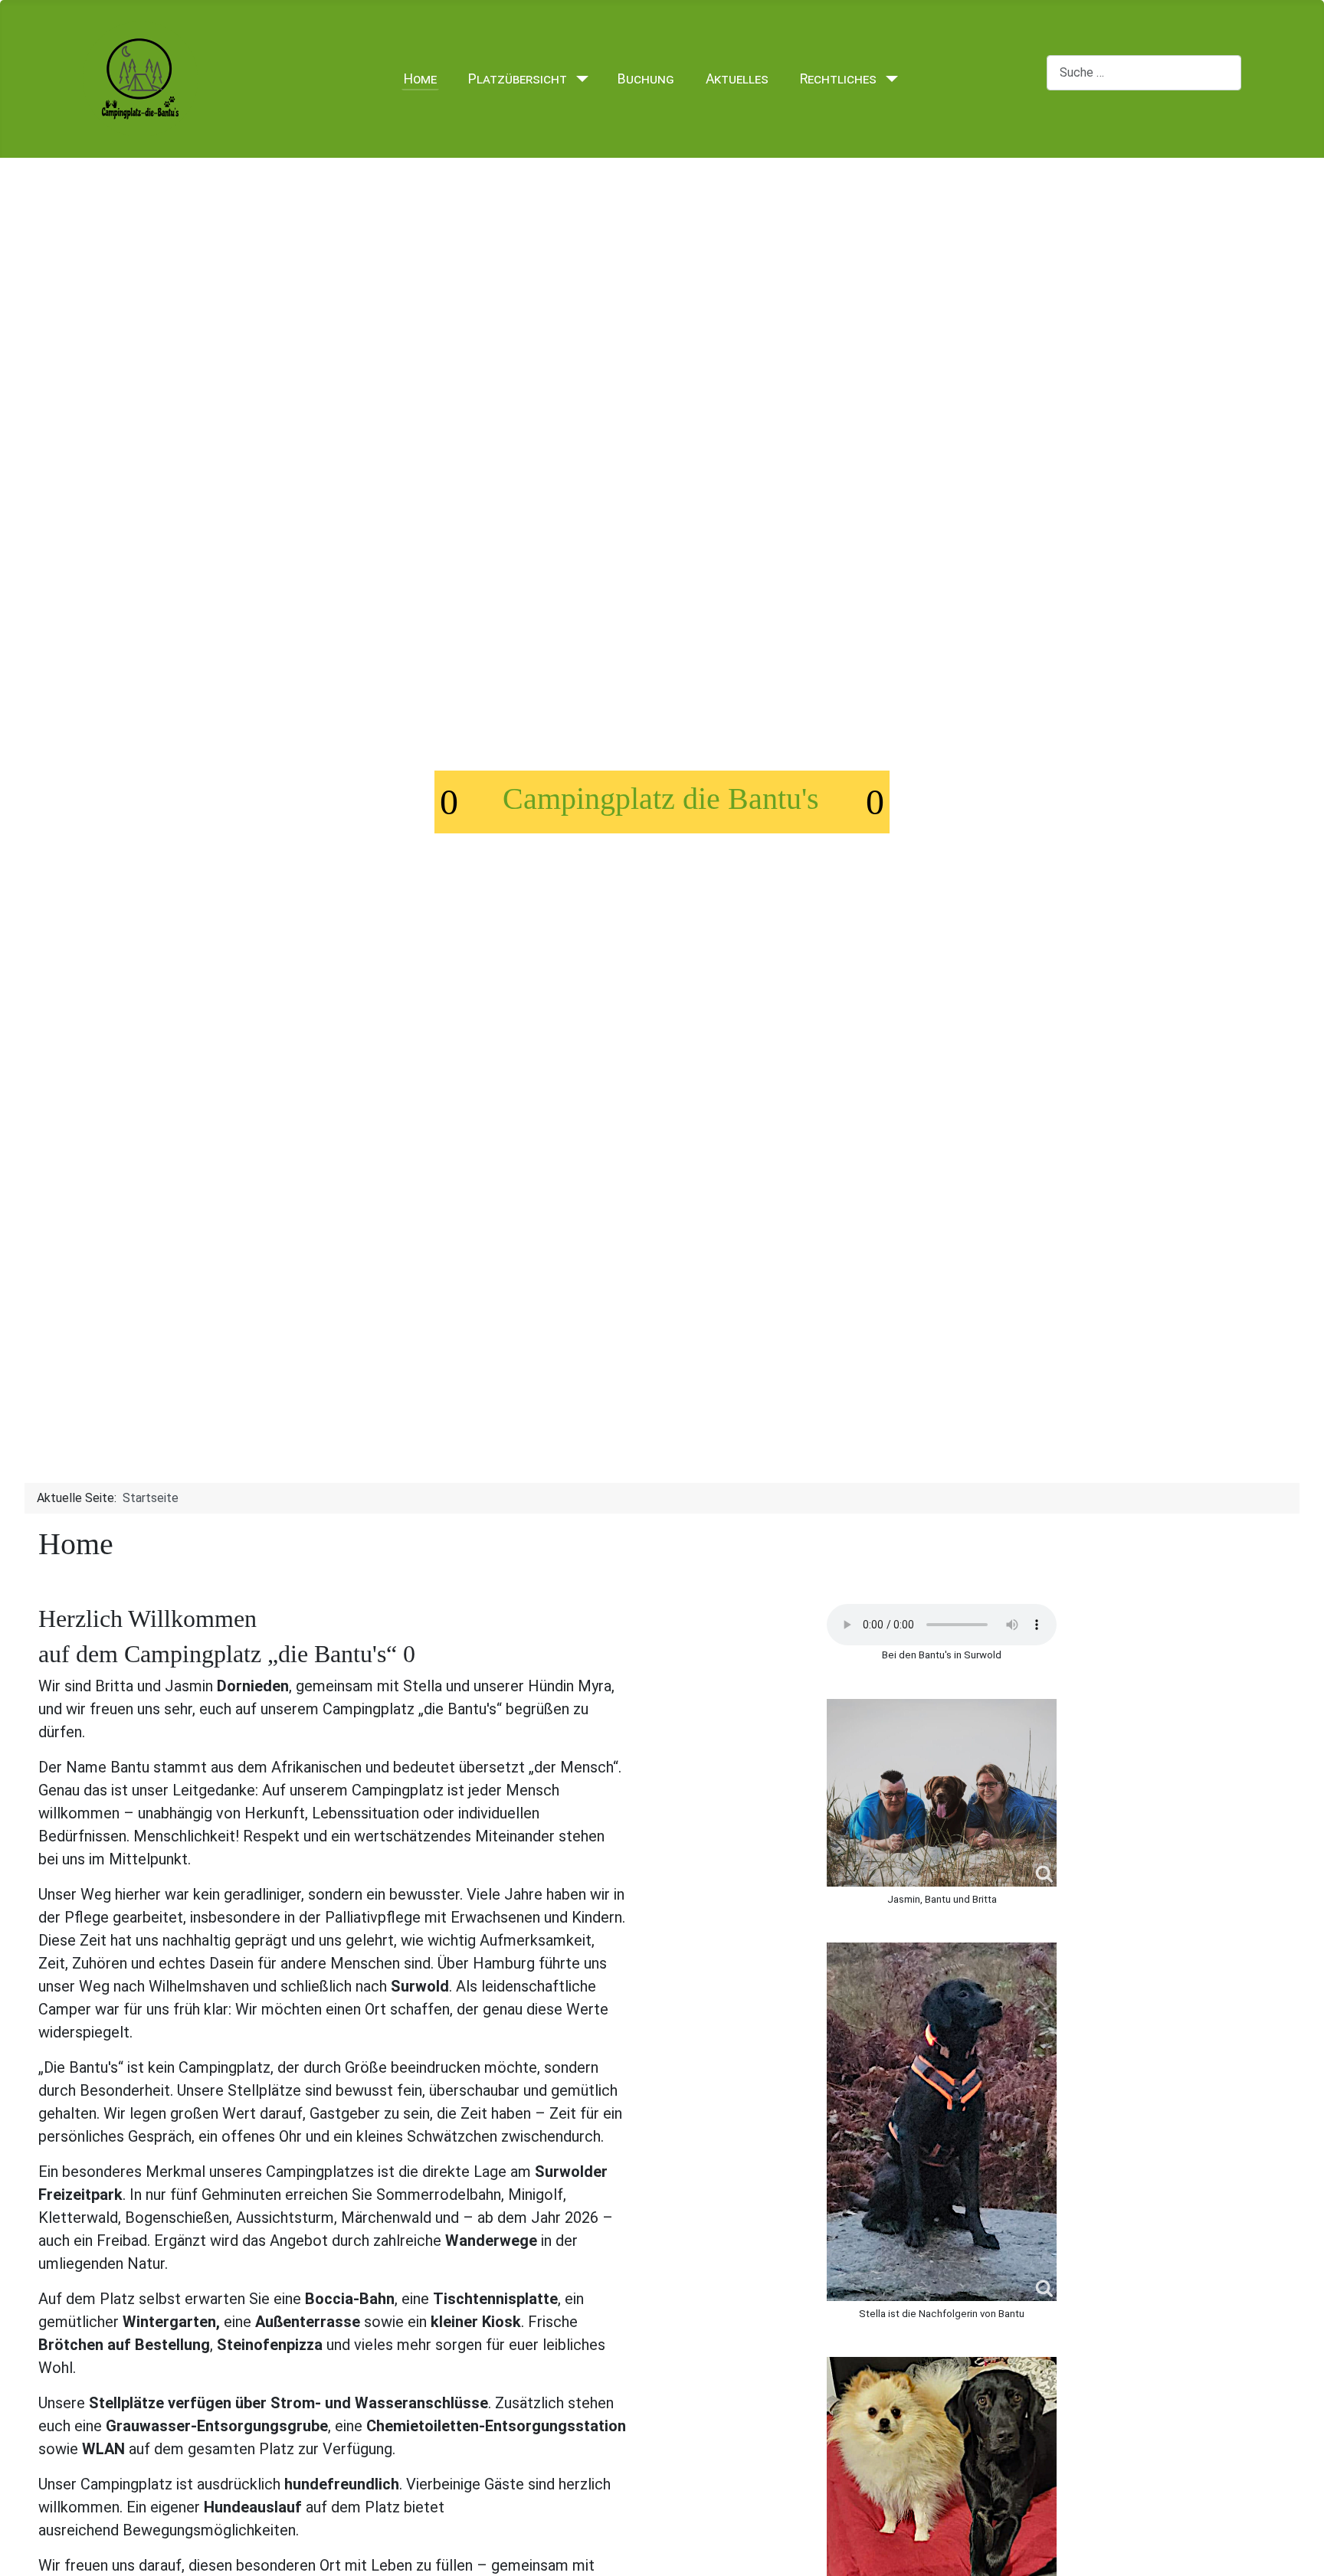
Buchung (646, 79)
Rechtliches (838, 79)
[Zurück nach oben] (1305, 2557)
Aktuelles (737, 79)
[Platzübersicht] (579, 79)
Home (420, 79)
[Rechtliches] (888, 79)
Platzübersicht (518, 79)
